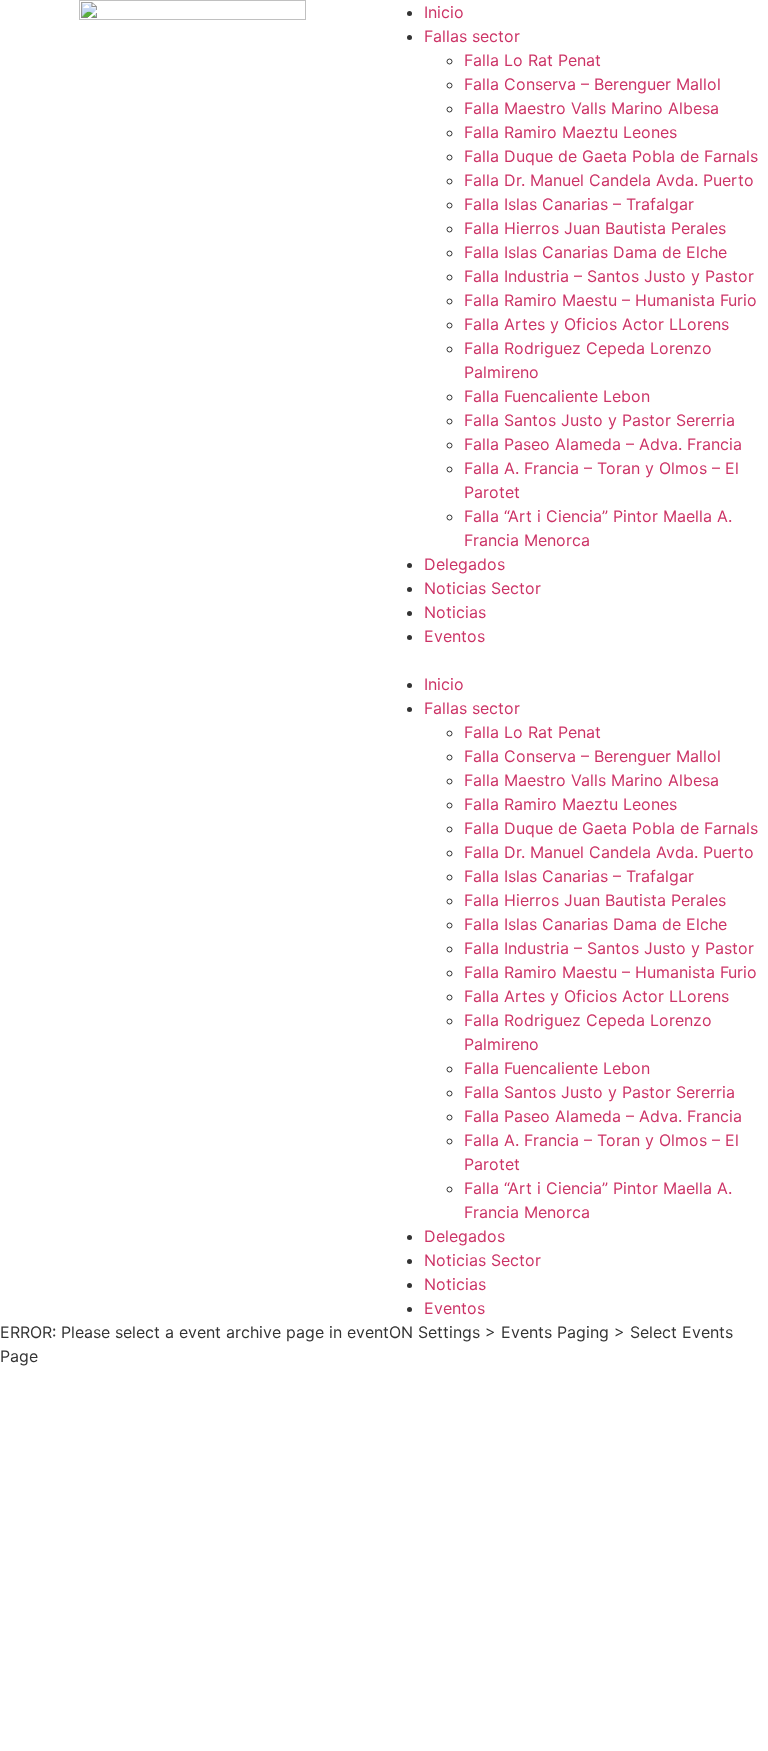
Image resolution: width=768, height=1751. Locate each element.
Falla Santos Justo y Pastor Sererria (599, 420)
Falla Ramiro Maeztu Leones (570, 132)
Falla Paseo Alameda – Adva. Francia (603, 444)
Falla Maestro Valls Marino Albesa (591, 108)
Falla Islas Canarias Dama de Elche (595, 252)
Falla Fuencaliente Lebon (557, 396)
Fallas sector (472, 36)
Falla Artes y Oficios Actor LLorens (596, 324)
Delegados (464, 564)
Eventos (454, 636)
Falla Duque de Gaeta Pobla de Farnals (611, 156)
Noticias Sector (482, 588)
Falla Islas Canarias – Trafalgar (579, 204)
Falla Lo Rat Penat (532, 60)
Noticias (455, 612)
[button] (576, 660)
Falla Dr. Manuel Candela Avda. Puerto (609, 180)
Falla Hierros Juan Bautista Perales (595, 228)
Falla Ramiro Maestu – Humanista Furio (610, 300)
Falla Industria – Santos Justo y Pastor (609, 276)
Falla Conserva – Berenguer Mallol (592, 84)
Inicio (444, 12)
